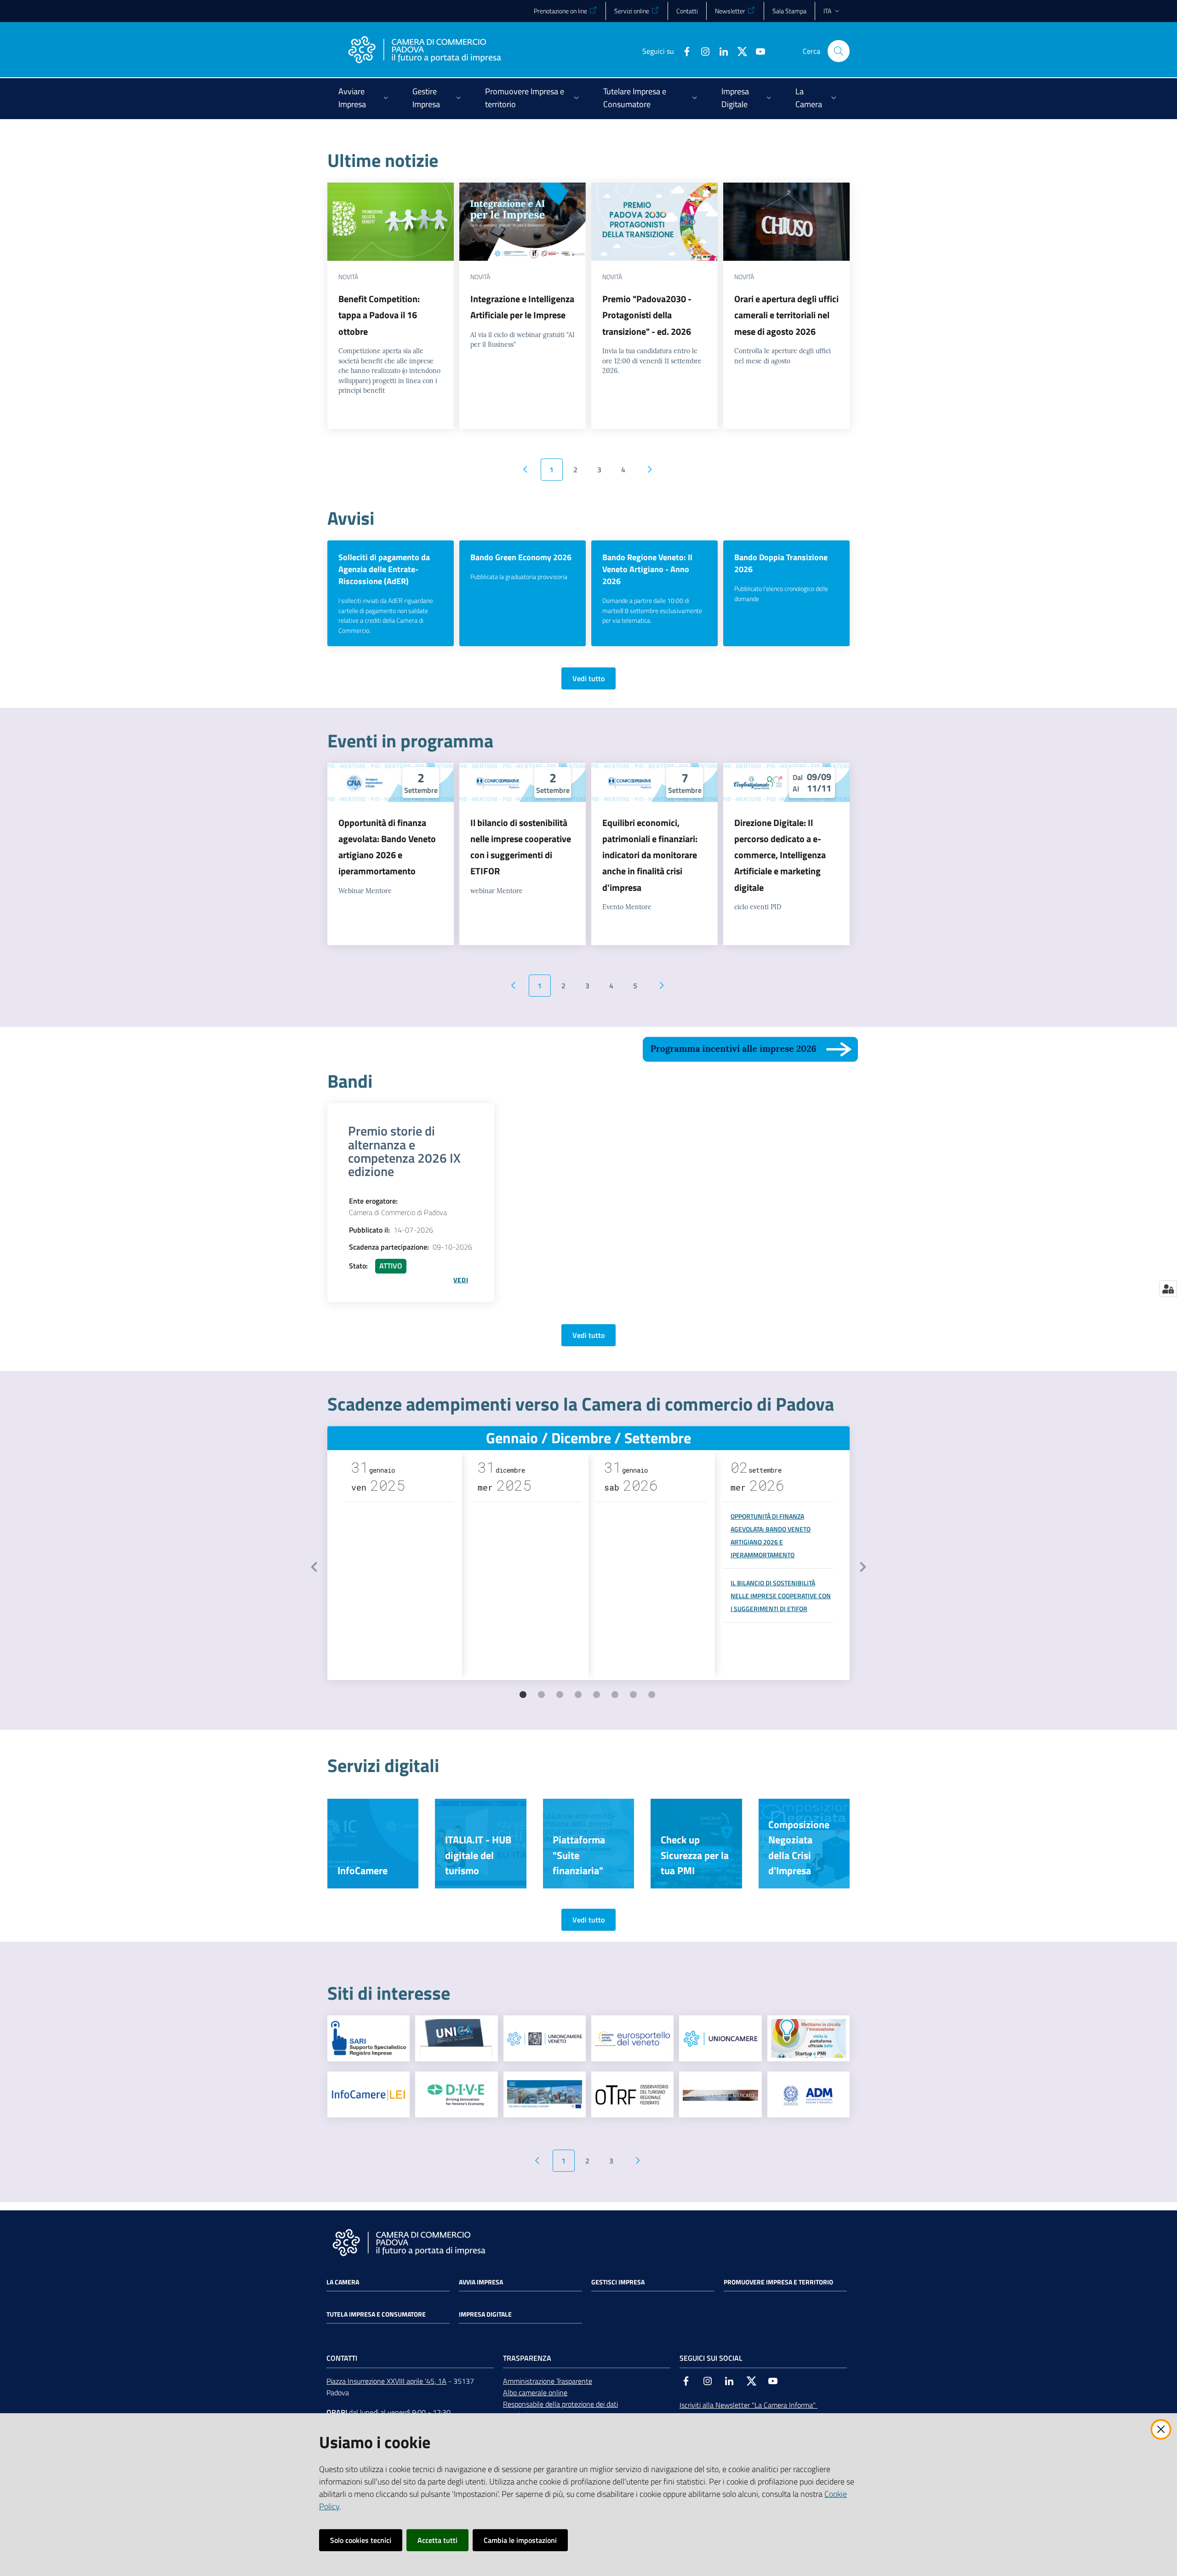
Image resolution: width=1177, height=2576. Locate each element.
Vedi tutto (588, 678)
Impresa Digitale (485, 2314)
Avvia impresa (481, 2282)
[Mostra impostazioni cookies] (1168, 1289)
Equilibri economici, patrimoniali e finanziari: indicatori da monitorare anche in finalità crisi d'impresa (650, 855)
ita (827, 11)
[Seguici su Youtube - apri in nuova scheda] (757, 51)
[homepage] (424, 51)
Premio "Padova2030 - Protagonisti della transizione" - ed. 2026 (647, 315)
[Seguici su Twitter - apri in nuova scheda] (738, 51)
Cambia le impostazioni (520, 2540)
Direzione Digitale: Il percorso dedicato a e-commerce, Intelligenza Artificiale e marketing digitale (780, 855)
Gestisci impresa (618, 2282)
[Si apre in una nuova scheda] (369, 2038)
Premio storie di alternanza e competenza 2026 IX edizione (404, 1151)
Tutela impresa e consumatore (376, 2314)
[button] (839, 51)
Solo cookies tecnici (361, 2540)
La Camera (343, 2282)
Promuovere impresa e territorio (778, 2282)
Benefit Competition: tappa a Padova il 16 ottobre (379, 315)
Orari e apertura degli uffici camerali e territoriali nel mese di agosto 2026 (786, 315)
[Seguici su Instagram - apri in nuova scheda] (702, 51)
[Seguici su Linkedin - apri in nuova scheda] (720, 51)
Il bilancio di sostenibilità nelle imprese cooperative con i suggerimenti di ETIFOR (781, 1596)
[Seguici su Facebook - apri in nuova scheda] (683, 51)
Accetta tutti (437, 2540)
